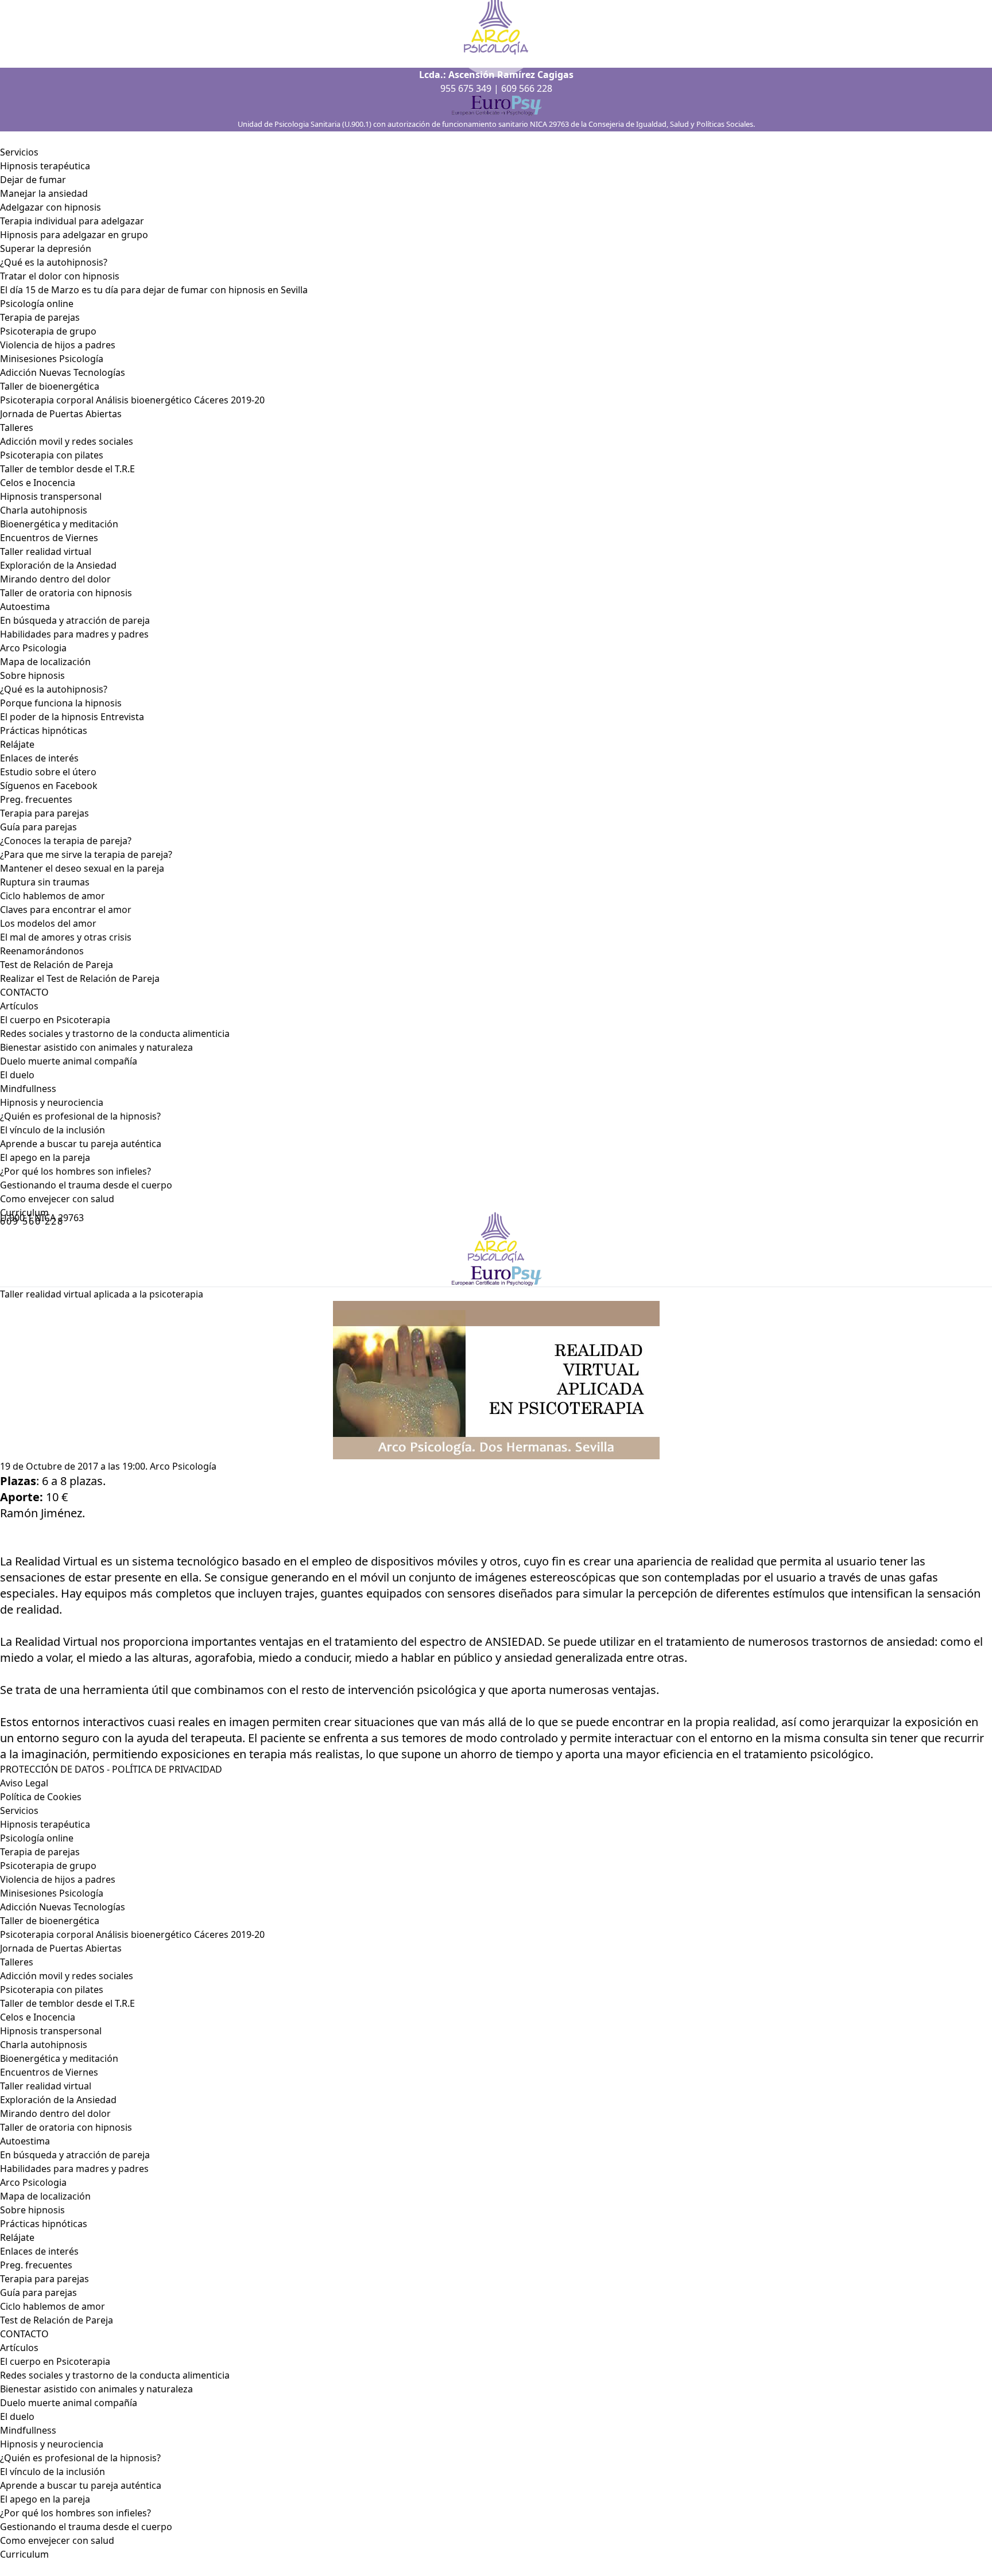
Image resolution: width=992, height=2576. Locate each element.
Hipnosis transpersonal (51, 496)
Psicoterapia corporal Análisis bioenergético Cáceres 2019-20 (132, 400)
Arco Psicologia (33, 648)
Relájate (17, 744)
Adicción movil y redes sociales (67, 441)
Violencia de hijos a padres (58, 345)
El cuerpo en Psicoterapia (55, 1020)
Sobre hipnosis (32, 675)
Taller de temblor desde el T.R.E (67, 469)
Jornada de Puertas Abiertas (61, 414)
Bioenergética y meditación (59, 524)
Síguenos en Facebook (49, 786)
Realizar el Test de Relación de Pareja (80, 978)
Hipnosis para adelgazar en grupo (74, 235)
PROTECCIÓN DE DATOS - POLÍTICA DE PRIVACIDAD (111, 1769)
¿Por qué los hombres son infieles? (75, 1171)
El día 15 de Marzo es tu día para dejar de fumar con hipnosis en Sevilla (154, 290)
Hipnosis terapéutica (45, 166)
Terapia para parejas (44, 813)
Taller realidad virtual (46, 551)
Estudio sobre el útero (48, 772)
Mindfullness (28, 1089)
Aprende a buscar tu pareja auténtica (81, 1144)
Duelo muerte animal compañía (69, 1061)
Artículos (19, 1006)
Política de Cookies (41, 1797)
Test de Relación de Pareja (57, 965)
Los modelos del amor (48, 923)
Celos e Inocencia (38, 483)
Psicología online (37, 304)
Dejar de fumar (33, 180)
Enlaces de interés (39, 2251)
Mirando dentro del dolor (55, 579)
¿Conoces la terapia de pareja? (66, 841)
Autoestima (25, 607)
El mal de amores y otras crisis (66, 937)
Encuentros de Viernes (49, 538)
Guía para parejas (38, 827)
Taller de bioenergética (50, 386)
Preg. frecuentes (36, 799)
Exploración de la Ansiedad (58, 565)
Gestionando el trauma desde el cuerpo (86, 1185)
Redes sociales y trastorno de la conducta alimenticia (115, 1033)
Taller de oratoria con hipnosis (66, 593)
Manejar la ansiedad (44, 193)
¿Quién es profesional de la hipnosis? (80, 1116)
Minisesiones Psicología (52, 359)
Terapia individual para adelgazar (72, 221)
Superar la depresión (46, 248)
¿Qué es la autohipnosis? (54, 262)
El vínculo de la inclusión (53, 1130)
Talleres (17, 428)
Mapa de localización (45, 662)
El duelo (17, 1075)
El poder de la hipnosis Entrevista (72, 717)
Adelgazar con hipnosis (51, 207)
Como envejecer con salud (57, 1199)
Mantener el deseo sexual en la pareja (82, 868)
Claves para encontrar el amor (66, 910)
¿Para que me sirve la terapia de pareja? (86, 854)
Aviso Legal (24, 1783)
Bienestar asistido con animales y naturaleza (96, 1047)
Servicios (19, 152)
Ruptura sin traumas (45, 882)
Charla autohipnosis (44, 510)
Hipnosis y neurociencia (52, 1102)
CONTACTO (24, 992)
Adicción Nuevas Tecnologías (63, 372)
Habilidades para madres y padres (74, 634)
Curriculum (24, 2554)
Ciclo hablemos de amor (53, 896)
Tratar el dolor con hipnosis (60, 276)
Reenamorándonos (42, 951)
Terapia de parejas (40, 317)
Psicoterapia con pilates (52, 455)
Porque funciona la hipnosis (61, 703)
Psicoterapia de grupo (48, 331)
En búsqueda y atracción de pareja (75, 620)
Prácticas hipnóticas (44, 731)
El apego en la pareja (45, 1157)
